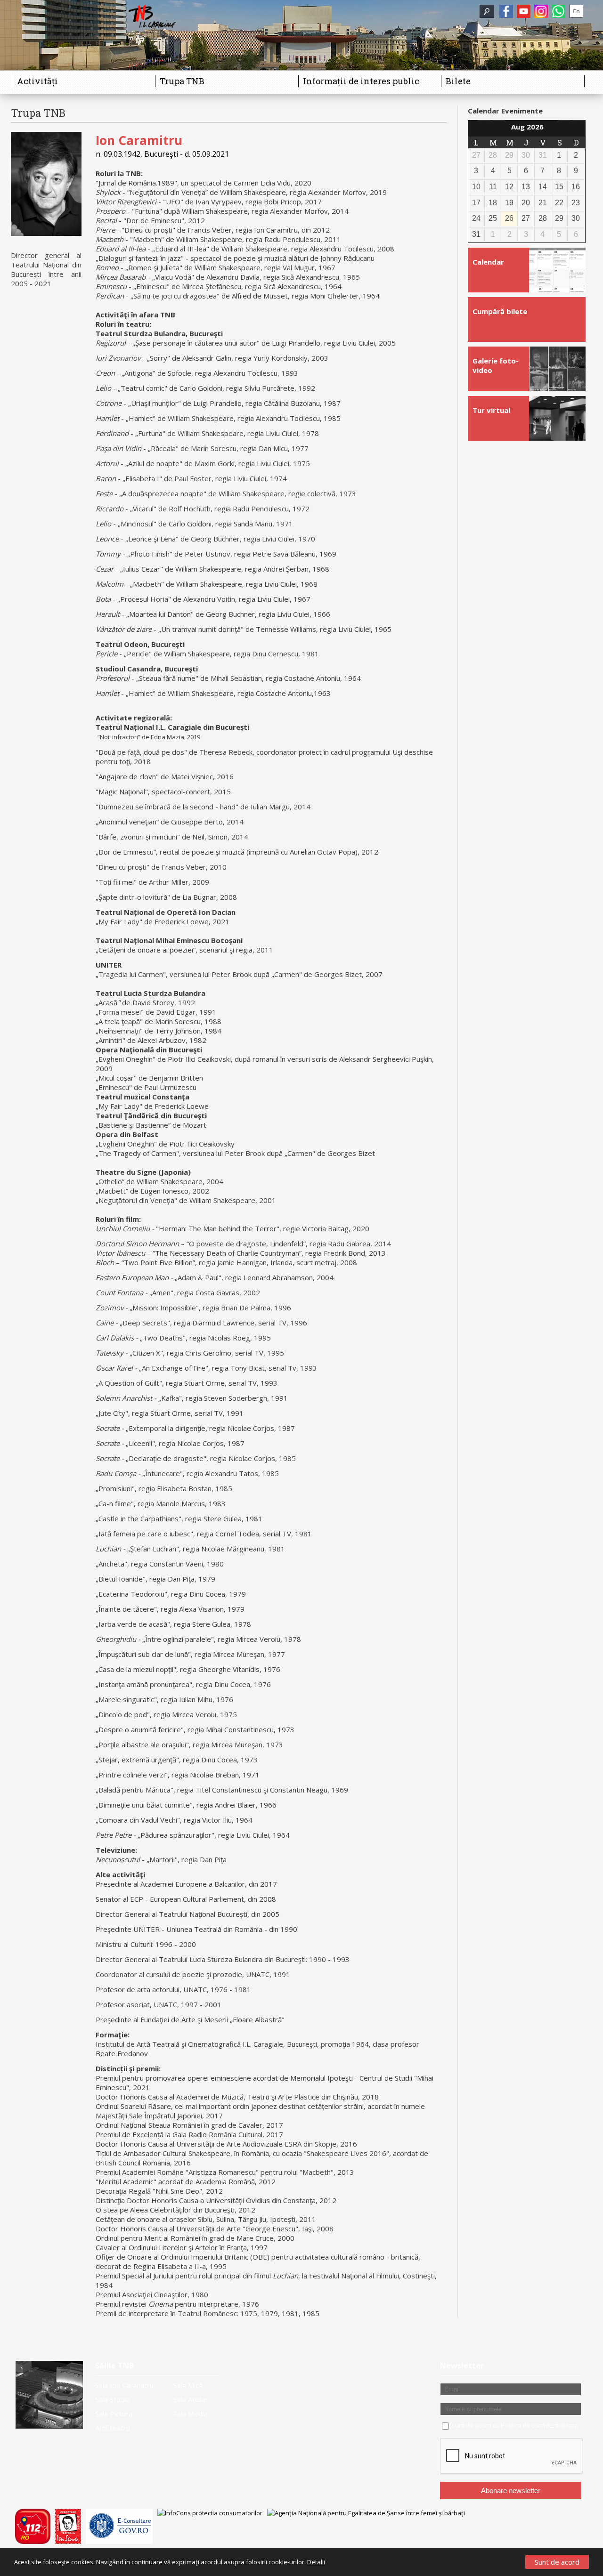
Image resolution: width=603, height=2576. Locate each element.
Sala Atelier (191, 2399)
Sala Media (191, 2414)
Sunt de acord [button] (557, 2562)
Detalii (316, 2562)
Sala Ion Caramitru (124, 2385)
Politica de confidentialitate (539, 2425)
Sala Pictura (114, 2414)
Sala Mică (188, 2385)
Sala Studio (113, 2399)
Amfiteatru (113, 2428)
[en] (576, 11)
